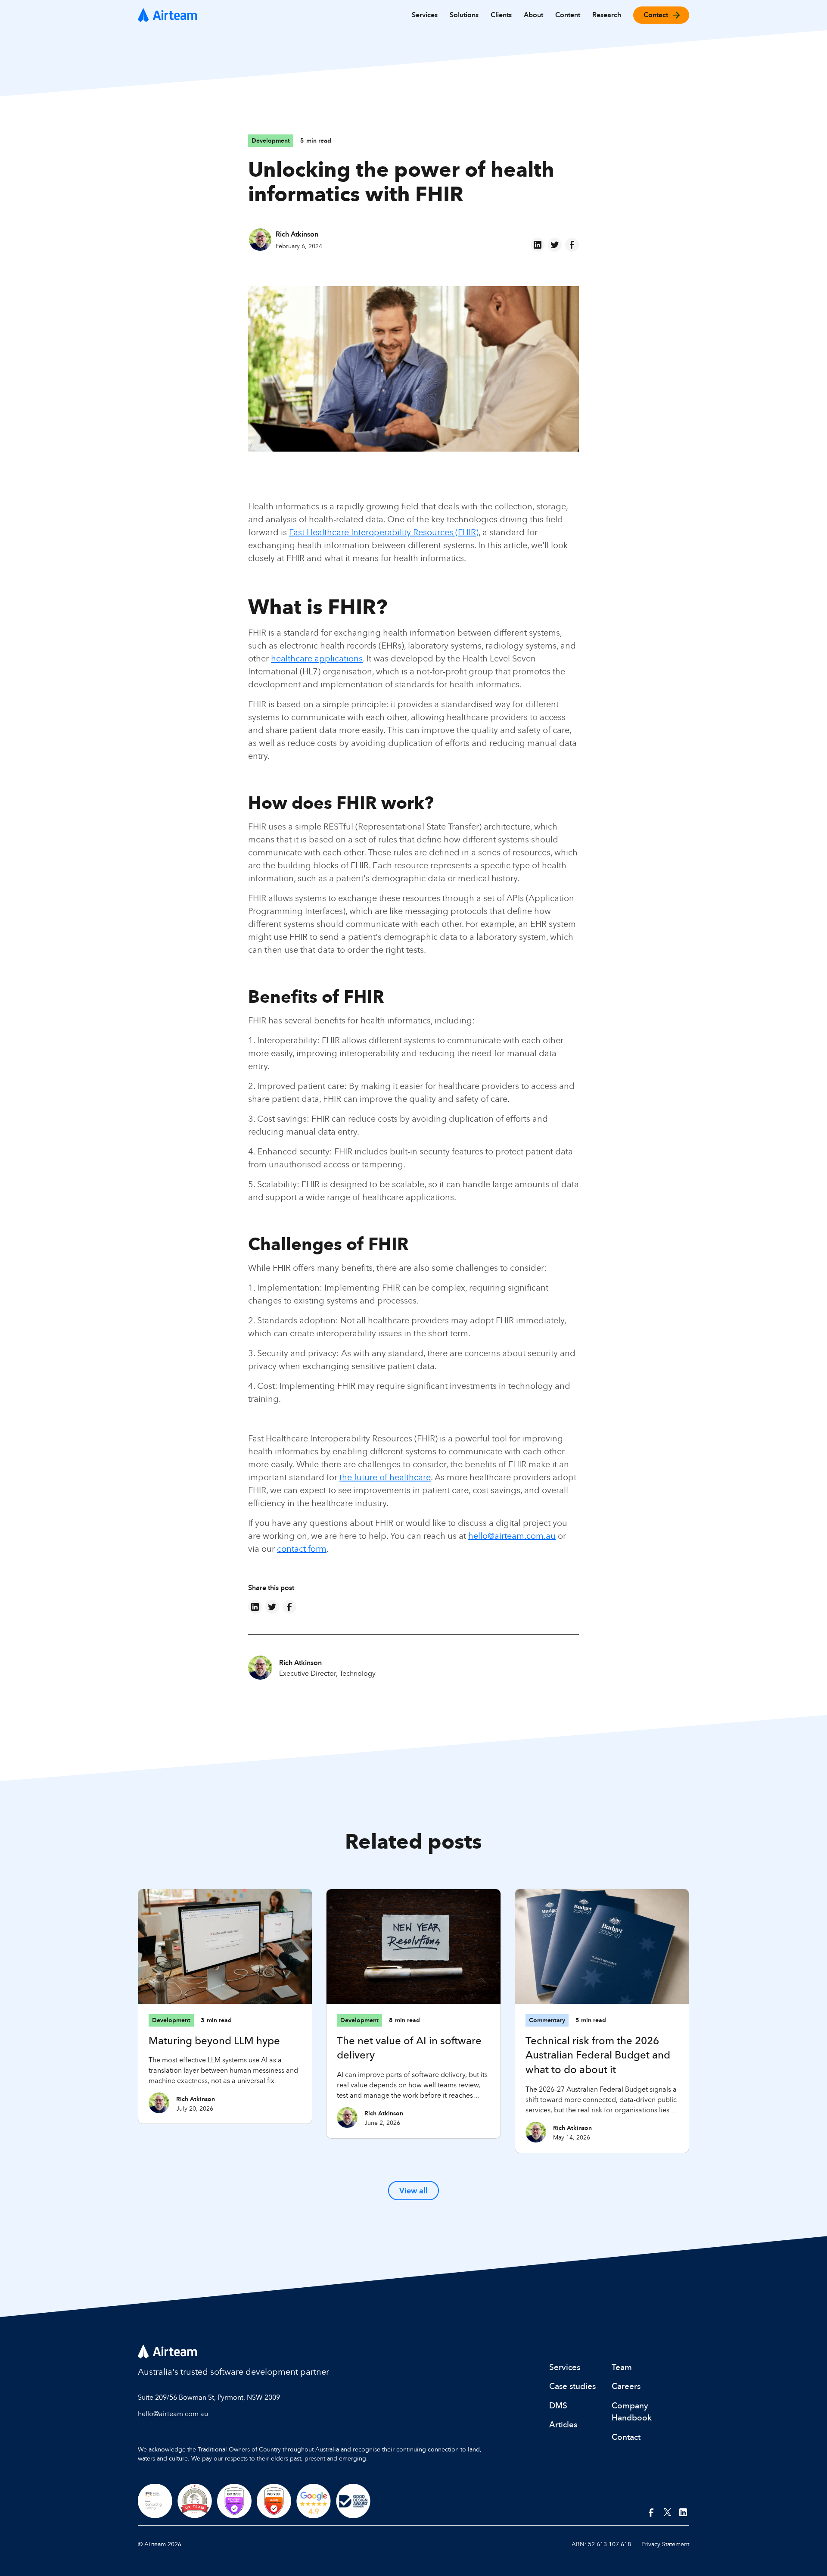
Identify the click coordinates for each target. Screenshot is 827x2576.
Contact (626, 2437)
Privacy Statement (665, 2544)
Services (565, 2367)
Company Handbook (632, 2412)
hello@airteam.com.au (512, 1536)
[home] (168, 15)
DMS (558, 2405)
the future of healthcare (385, 1477)
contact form (302, 1548)
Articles (563, 2424)
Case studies (572, 2386)
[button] (425, 15)
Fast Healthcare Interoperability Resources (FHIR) (384, 532)
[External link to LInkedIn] (684, 2513)
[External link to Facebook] (651, 2513)
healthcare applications (317, 658)
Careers (626, 2386)
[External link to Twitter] (668, 2513)
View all (413, 2191)
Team (622, 2367)
